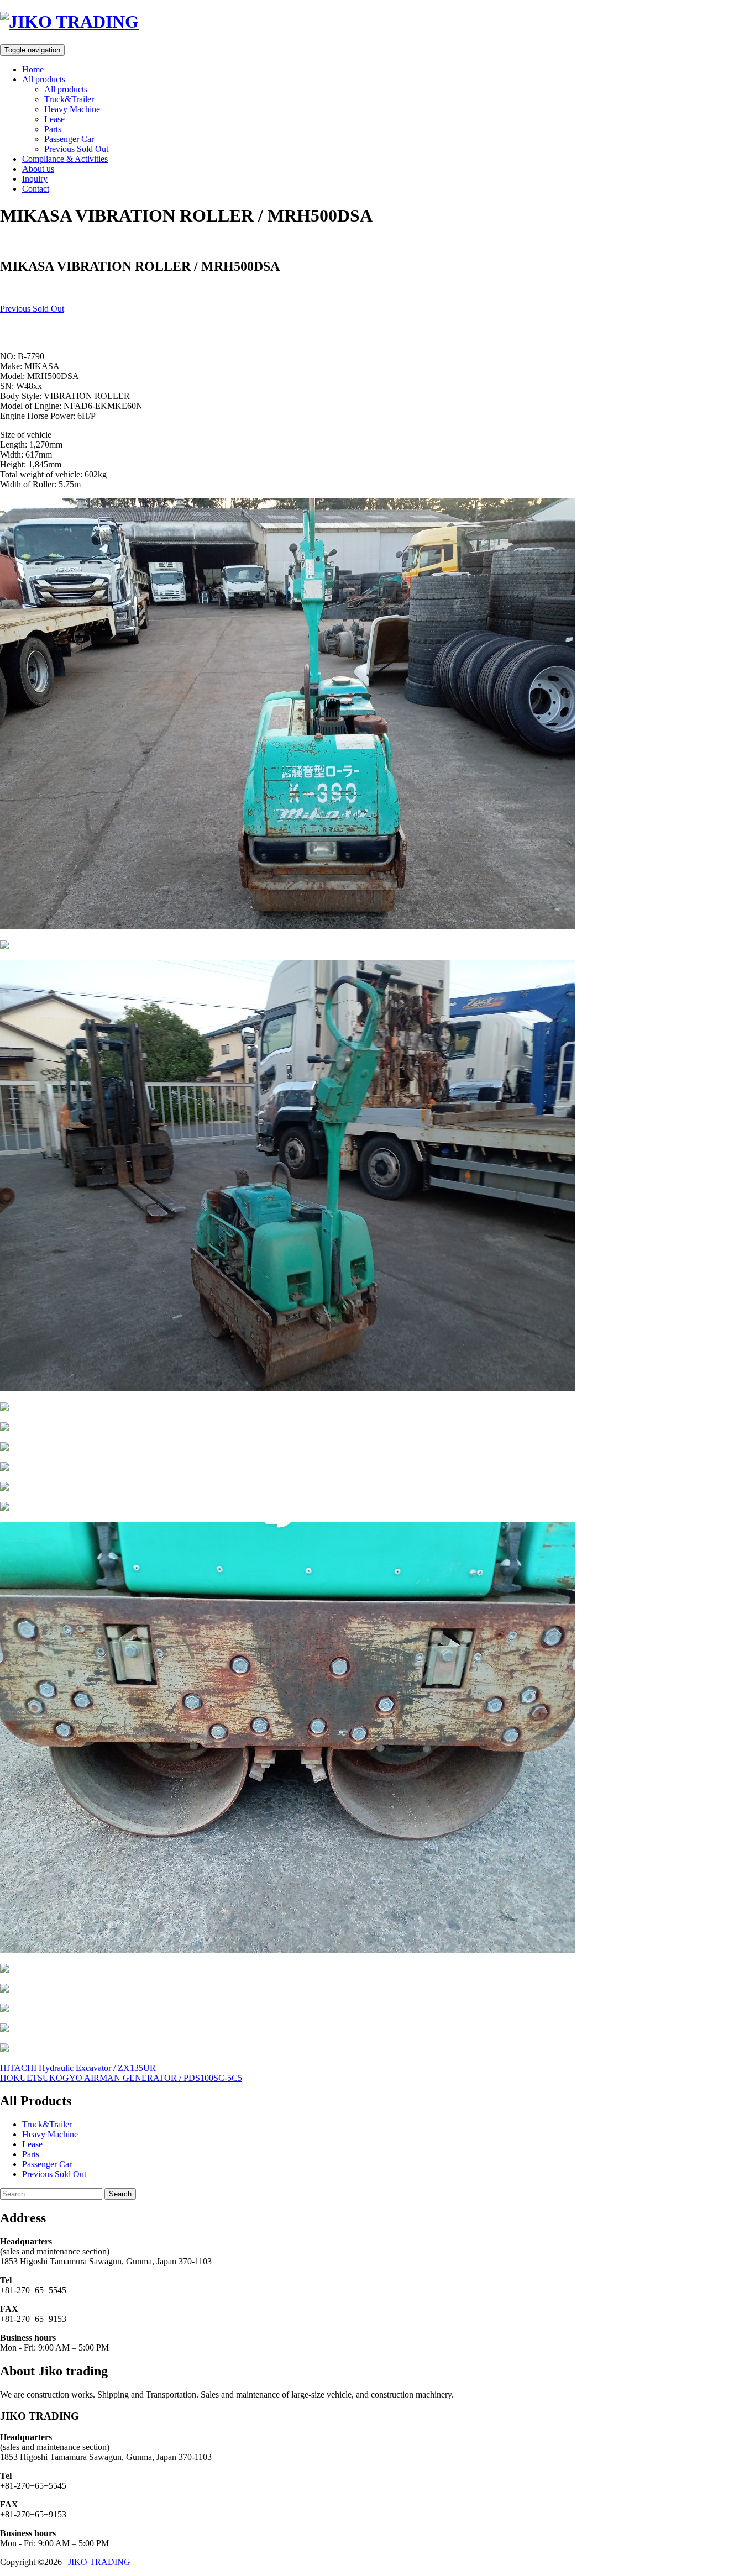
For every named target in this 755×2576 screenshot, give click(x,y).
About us (38, 169)
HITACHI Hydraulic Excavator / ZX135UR (78, 2068)
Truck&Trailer (69, 99)
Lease (54, 119)
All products (44, 79)
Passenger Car (69, 139)
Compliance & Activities (65, 159)
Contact (36, 189)
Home (33, 69)
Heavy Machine (72, 109)
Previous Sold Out (76, 149)
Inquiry (35, 179)
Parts (53, 129)
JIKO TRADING (99, 2562)
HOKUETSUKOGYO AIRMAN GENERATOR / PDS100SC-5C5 (121, 2078)
